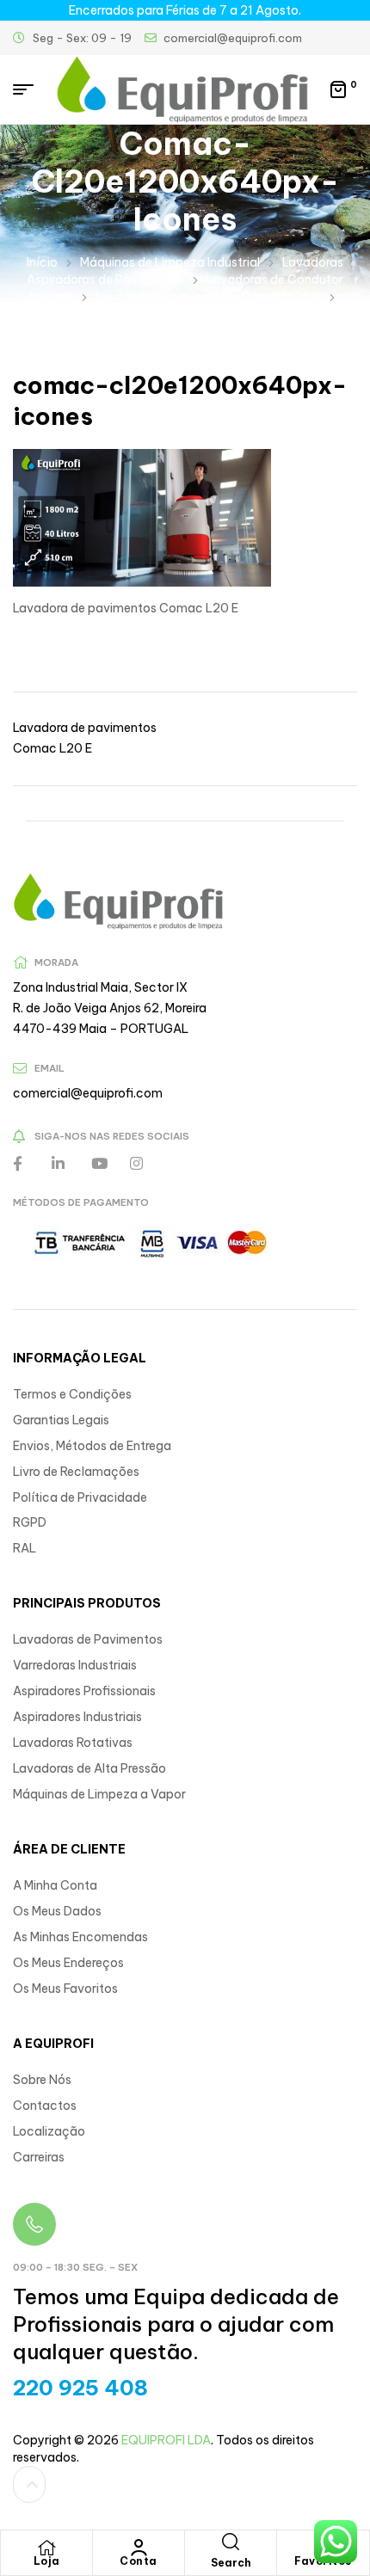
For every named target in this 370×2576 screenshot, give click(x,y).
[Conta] (139, 2548)
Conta (139, 2561)
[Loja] (46, 2548)
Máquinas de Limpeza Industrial (170, 262)
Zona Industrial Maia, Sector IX (100, 987)
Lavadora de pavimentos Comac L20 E (208, 297)
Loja (47, 2561)
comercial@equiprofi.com (88, 1093)
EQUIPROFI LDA (166, 2440)
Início (42, 262)
